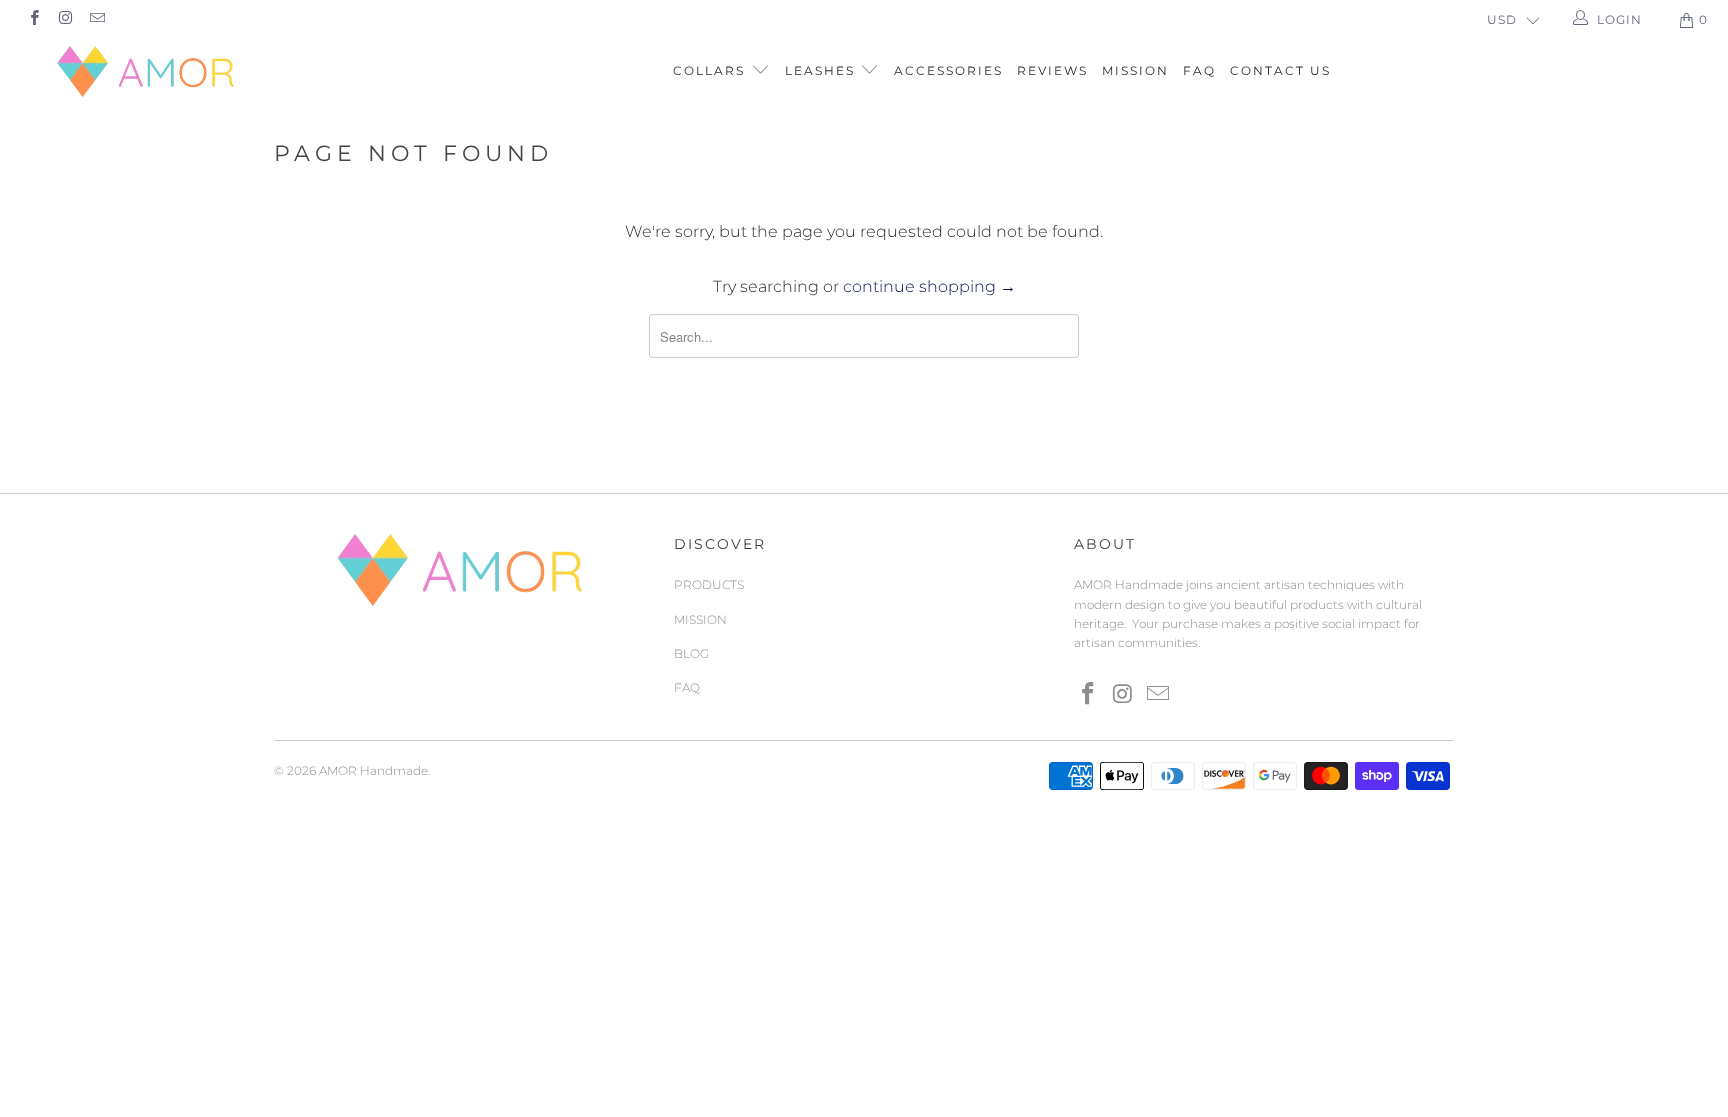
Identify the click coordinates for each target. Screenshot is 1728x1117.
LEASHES (822, 70)
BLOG (691, 653)
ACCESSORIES (948, 70)
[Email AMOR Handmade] (96, 19)
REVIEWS (1052, 70)
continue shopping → (929, 286)
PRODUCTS (709, 584)
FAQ (1199, 70)
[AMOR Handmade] (148, 71)
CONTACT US (1280, 70)
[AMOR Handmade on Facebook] (33, 19)
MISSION (1135, 70)
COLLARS (711, 70)
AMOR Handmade (373, 770)
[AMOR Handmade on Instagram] (64, 19)
